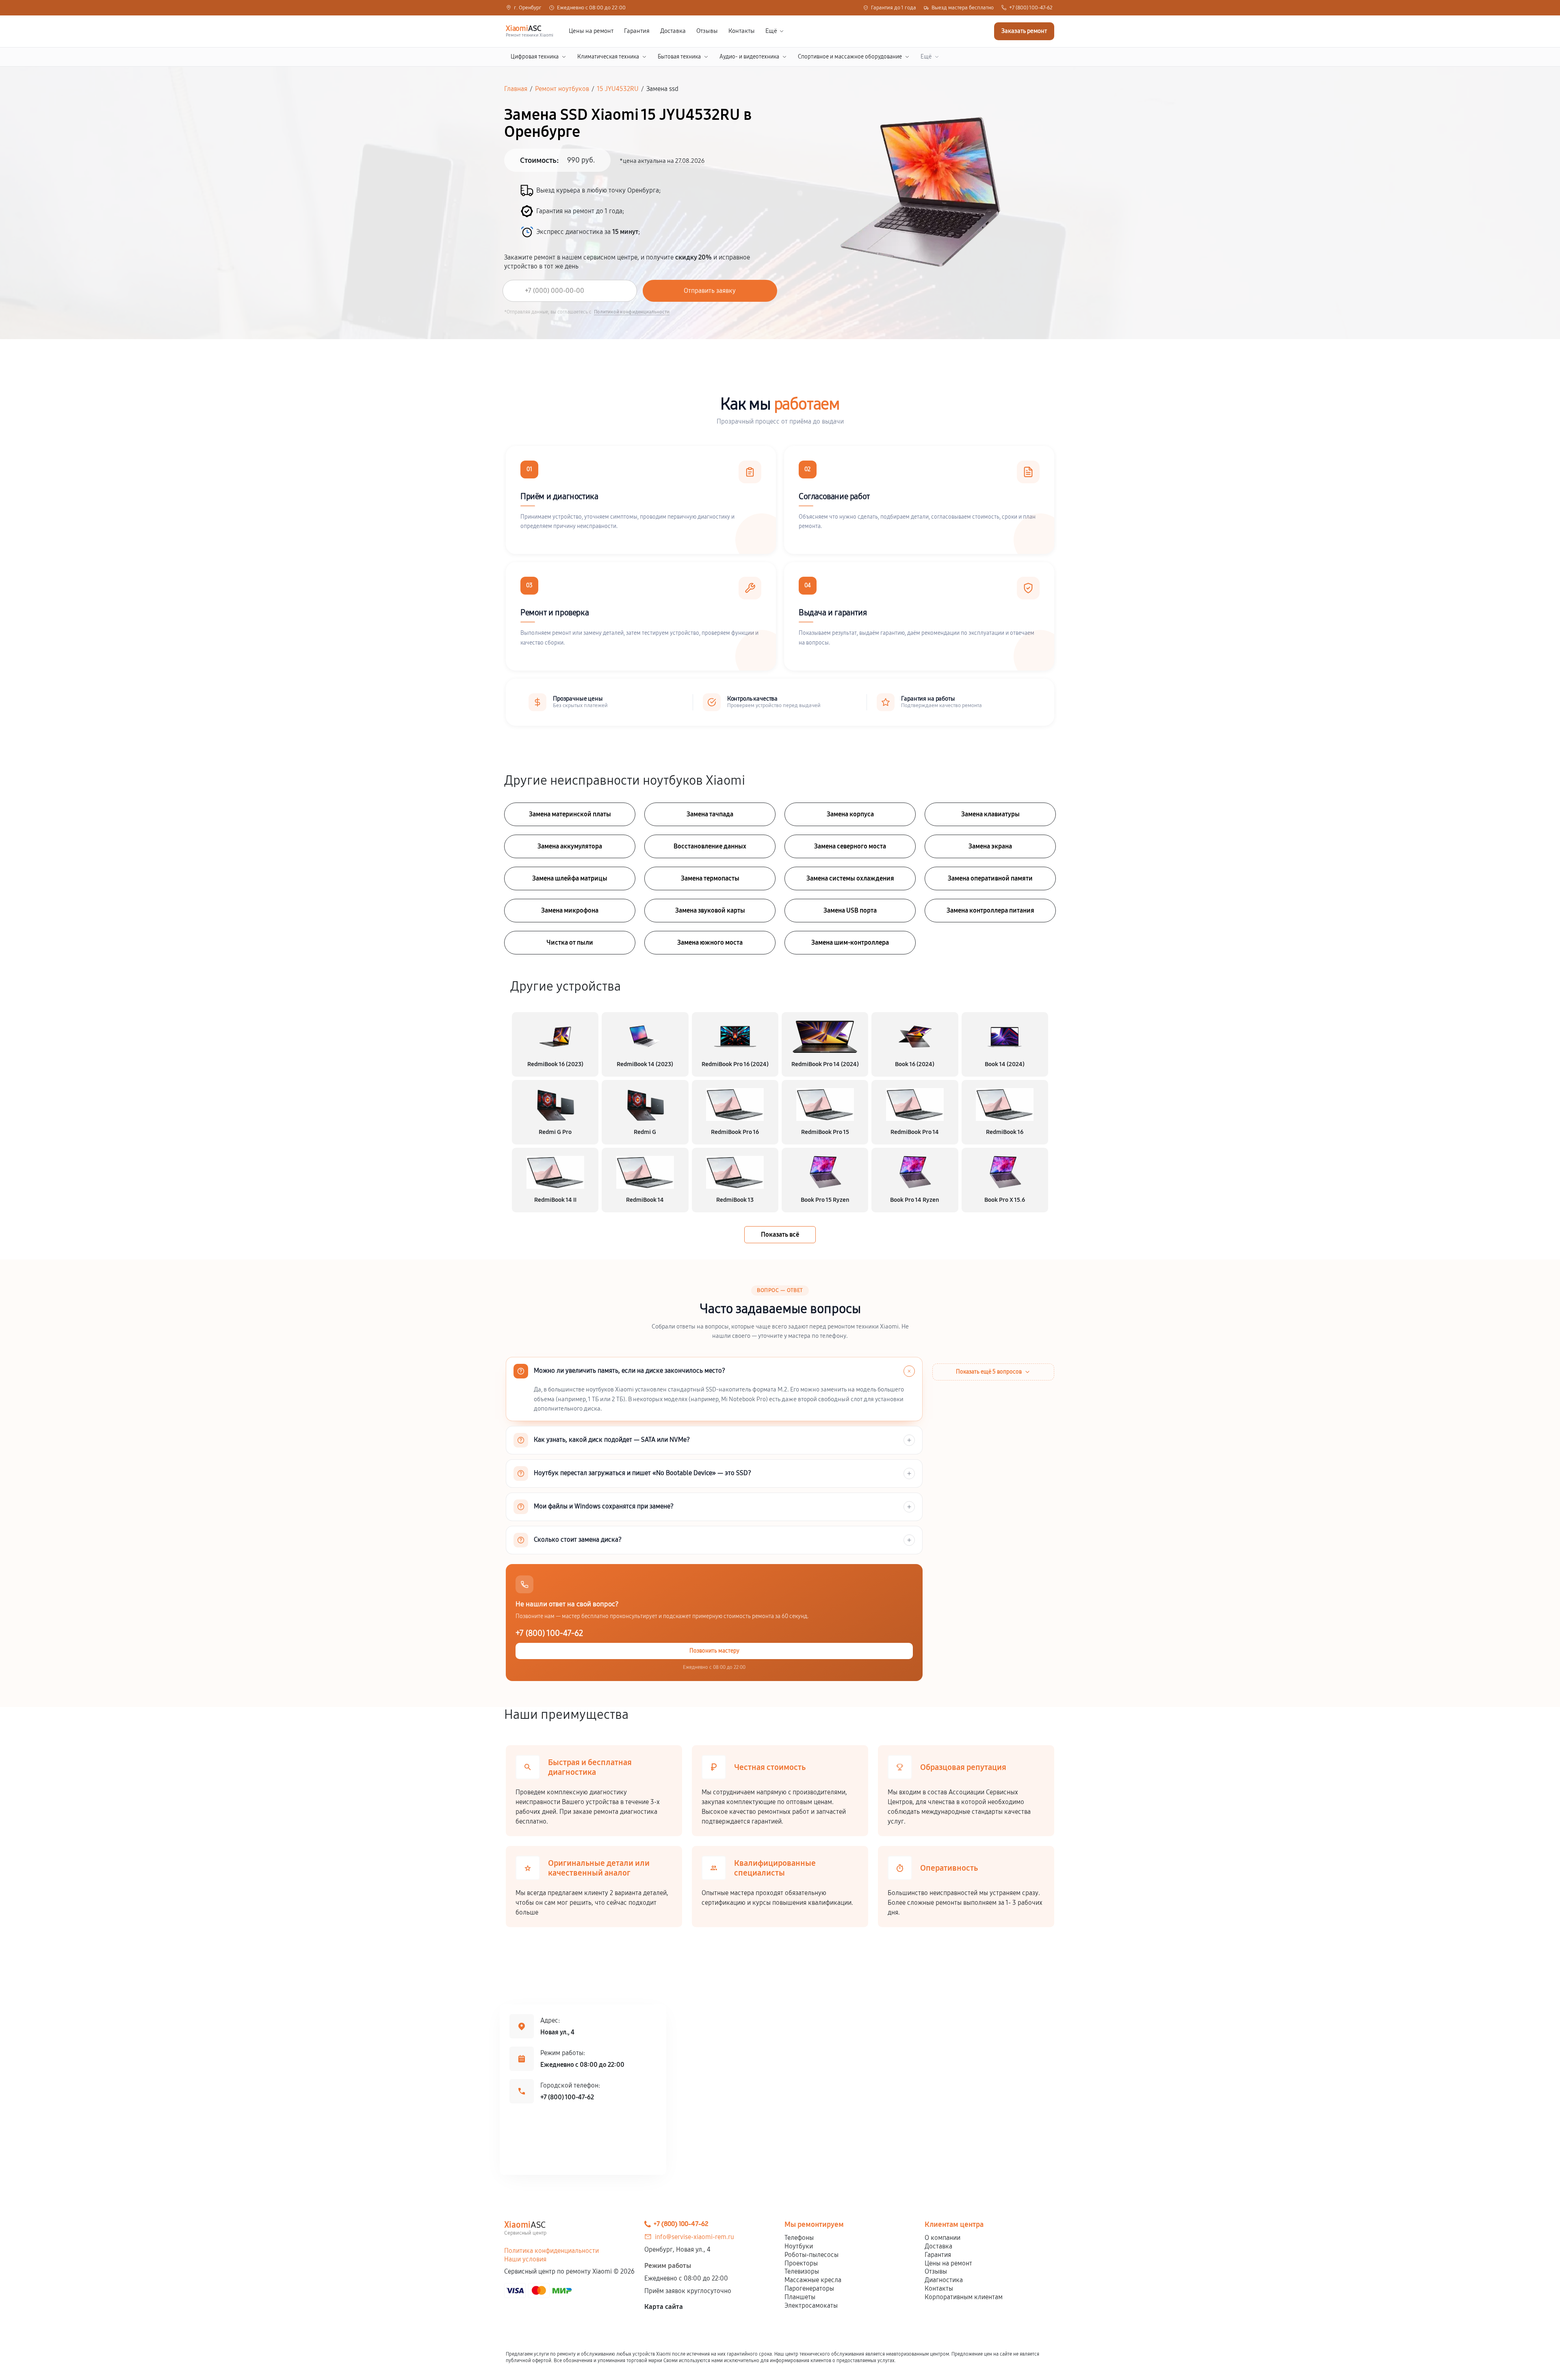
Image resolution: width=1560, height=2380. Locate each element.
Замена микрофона (570, 910)
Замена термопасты (710, 878)
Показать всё (780, 1234)
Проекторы (801, 2263)
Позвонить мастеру (714, 1651)
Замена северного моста (850, 846)
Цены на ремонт (591, 31)
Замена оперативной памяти (990, 878)
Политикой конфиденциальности (632, 312)
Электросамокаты (811, 2305)
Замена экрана (990, 846)
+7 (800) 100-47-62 (1031, 8)
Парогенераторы (809, 2288)
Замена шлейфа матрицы (570, 878)
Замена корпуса (850, 814)
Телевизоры (802, 2271)
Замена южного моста (710, 942)
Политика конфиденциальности (551, 2251)
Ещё (771, 31)
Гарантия (637, 31)
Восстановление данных (710, 846)
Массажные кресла (813, 2280)
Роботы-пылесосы (811, 2255)
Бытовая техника (679, 57)
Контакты (742, 31)
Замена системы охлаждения (850, 878)
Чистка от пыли (570, 942)
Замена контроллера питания (990, 910)
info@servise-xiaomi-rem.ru (694, 2237)
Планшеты (800, 2297)
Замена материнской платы (570, 814)
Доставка (673, 31)
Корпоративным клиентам (964, 2297)
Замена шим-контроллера (850, 942)
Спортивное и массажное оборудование (850, 57)
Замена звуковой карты (710, 910)
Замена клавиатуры (990, 814)
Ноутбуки (799, 2246)
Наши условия (525, 2259)
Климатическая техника (608, 57)
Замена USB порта (850, 910)
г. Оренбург (528, 8)
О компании (942, 2238)
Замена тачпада (710, 814)
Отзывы (707, 31)
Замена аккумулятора (570, 846)
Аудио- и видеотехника (749, 57)
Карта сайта (664, 2307)
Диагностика (944, 2280)
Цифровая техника (535, 57)
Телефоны (799, 2238)
